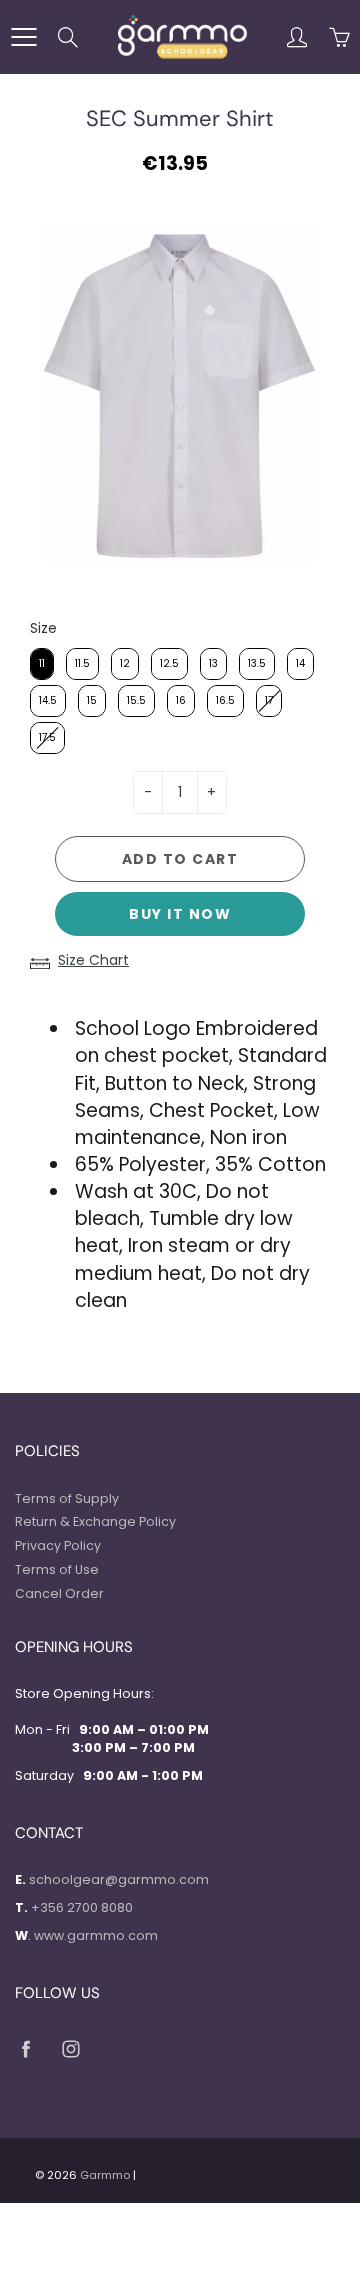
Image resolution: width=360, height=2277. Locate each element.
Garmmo (105, 2175)
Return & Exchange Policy (95, 1521)
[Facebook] (25, 2048)
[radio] (42, 664)
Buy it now (180, 914)
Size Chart (93, 960)
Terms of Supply (67, 1498)
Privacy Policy (58, 1545)
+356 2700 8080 (82, 1907)
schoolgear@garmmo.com (119, 1879)
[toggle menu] (23, 37)
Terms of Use (57, 1569)
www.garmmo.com (96, 1935)
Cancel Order (59, 1593)
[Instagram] (70, 2048)
